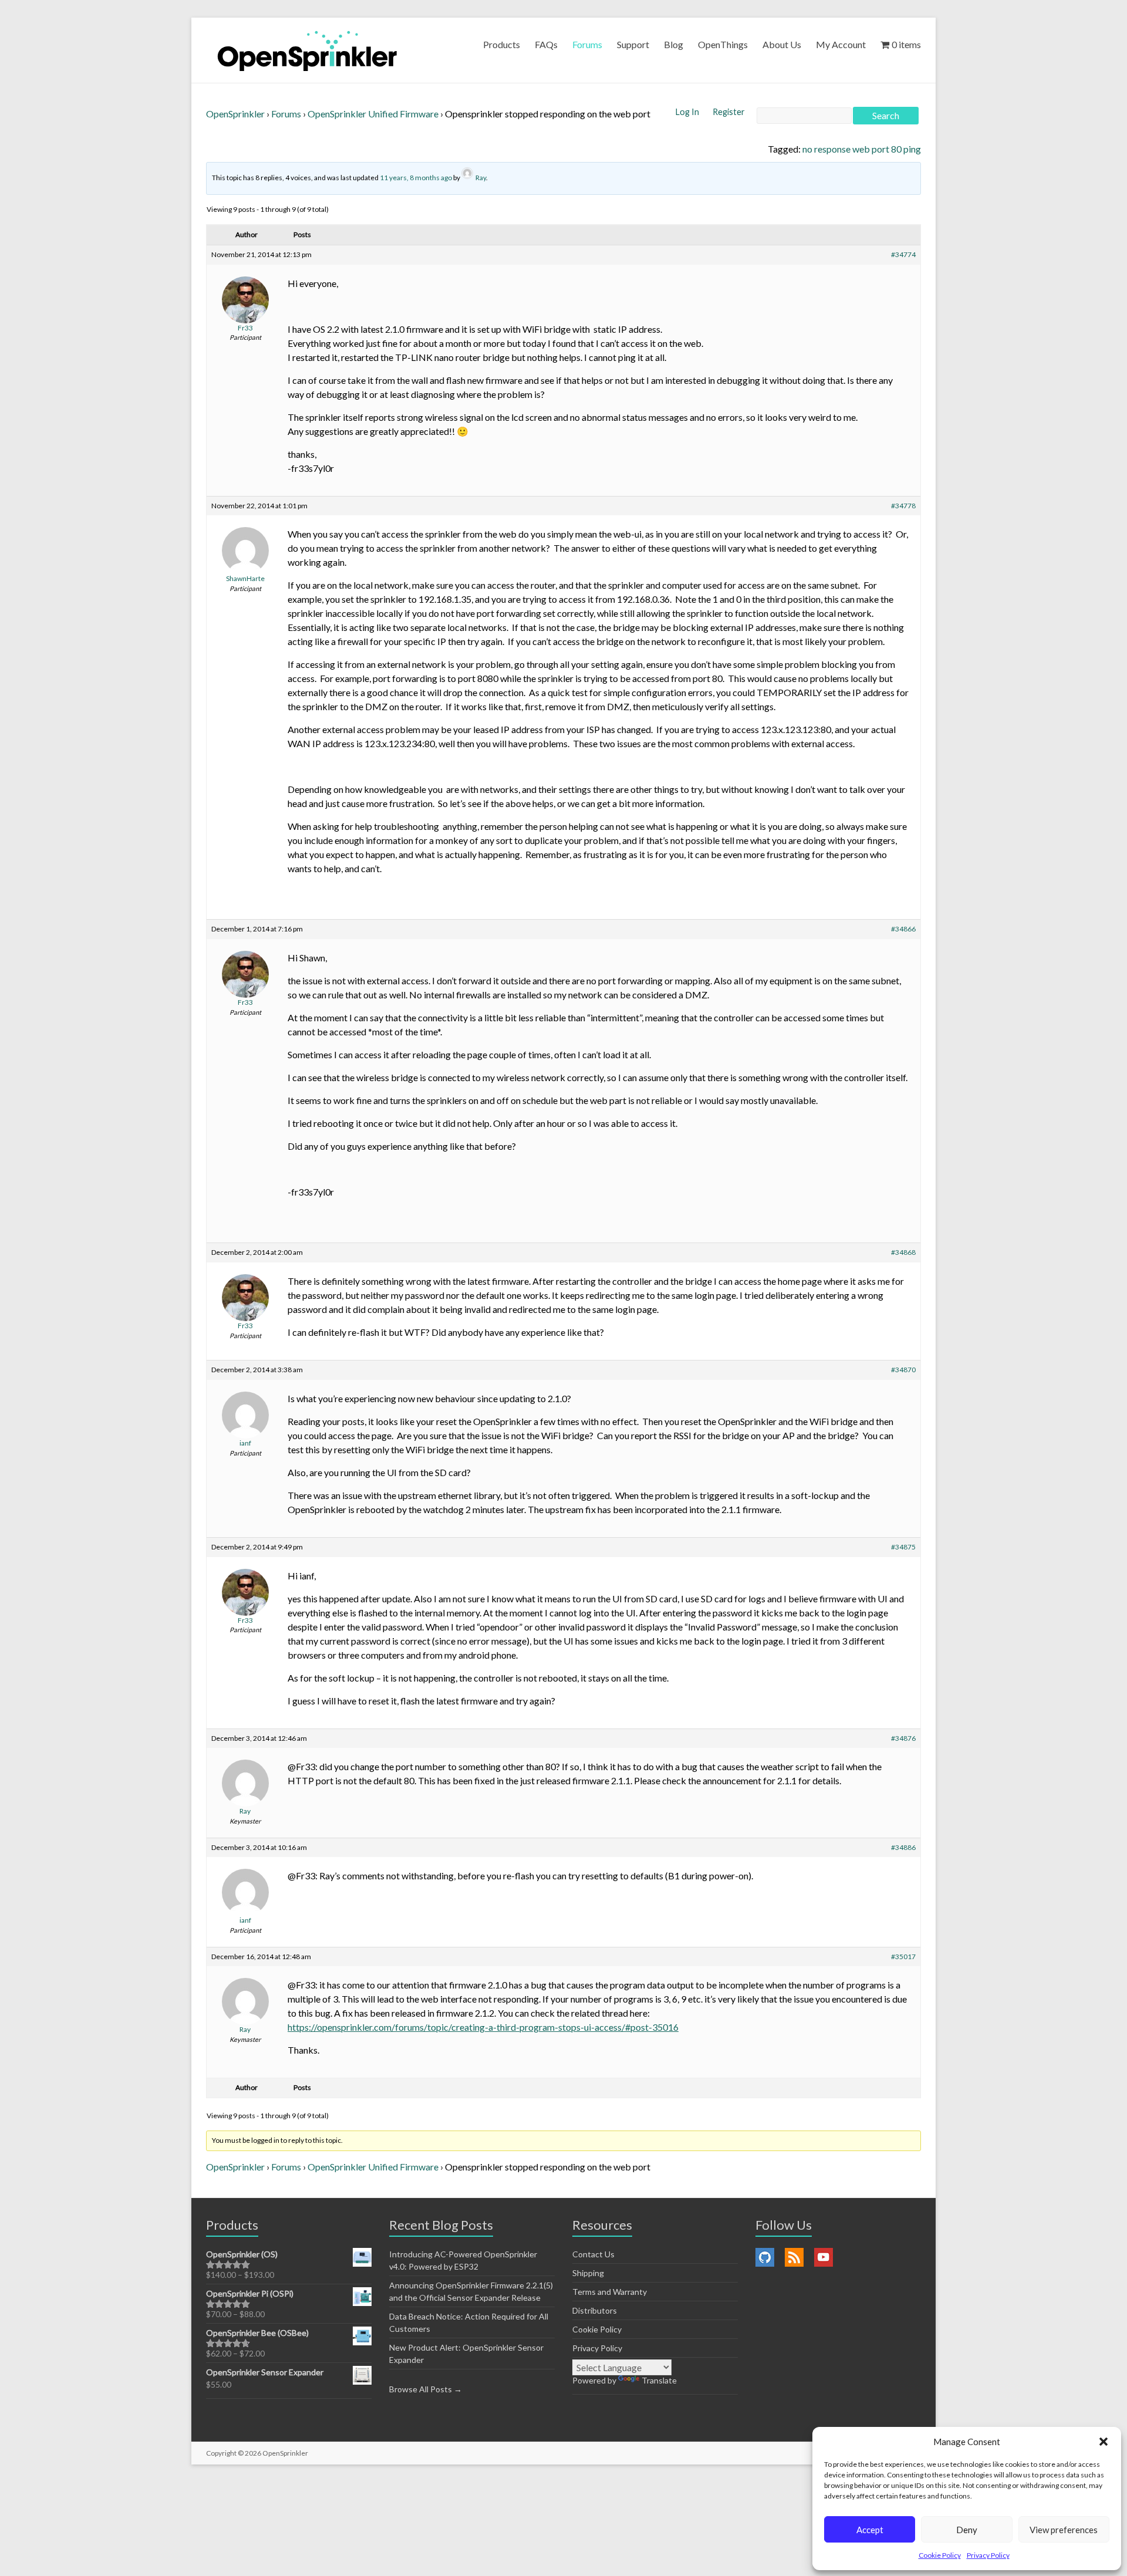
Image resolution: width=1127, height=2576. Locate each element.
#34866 (903, 929)
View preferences (1064, 2530)
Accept (870, 2530)
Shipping (588, 2273)
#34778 (903, 506)
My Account (841, 44)
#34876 (903, 1738)
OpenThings (723, 44)
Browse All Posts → (426, 2389)
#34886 (903, 1847)
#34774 (903, 254)
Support (633, 44)
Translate (659, 2380)
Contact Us (593, 2254)
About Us (782, 44)
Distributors (595, 2310)
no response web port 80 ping (862, 149)
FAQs (546, 44)
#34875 (903, 1547)
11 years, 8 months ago (416, 178)
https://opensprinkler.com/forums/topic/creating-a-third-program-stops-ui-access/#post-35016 (483, 2027)
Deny (967, 2530)
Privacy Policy (988, 2555)
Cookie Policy (940, 2555)
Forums (587, 44)
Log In (688, 112)
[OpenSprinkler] (307, 50)
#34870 (903, 1370)
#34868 (903, 1252)
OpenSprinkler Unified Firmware (373, 114)
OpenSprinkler (235, 114)
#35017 (903, 1957)
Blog (674, 44)
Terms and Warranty (610, 2292)
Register (729, 112)
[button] (1104, 2442)
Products (502, 44)
